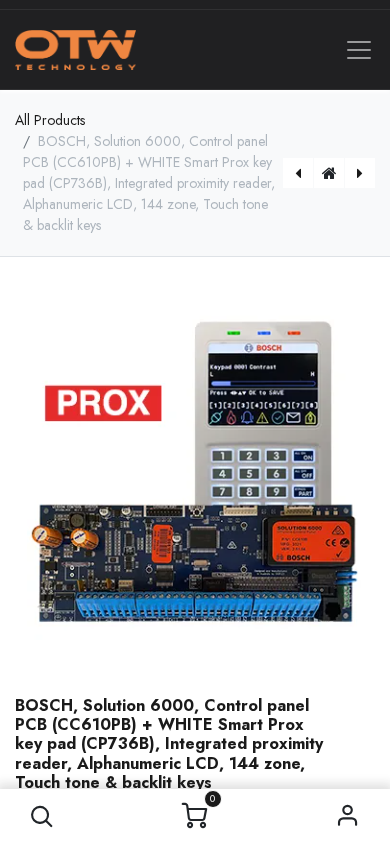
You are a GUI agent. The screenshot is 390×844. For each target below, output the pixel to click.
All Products (50, 120)
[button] (42, 816)
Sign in (348, 816)
